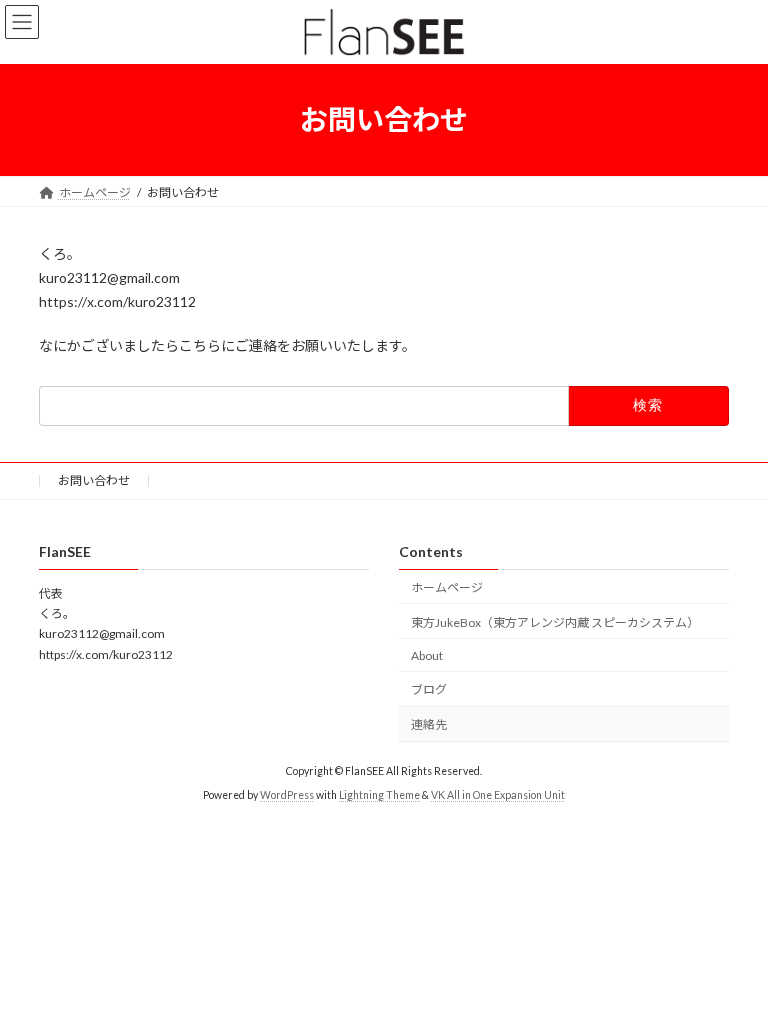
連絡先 (429, 724)
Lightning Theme (379, 795)
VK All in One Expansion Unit (498, 795)
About (427, 654)
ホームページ (447, 587)
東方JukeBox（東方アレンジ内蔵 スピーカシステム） (555, 621)
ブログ (429, 689)
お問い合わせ (94, 480)
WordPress (287, 795)
